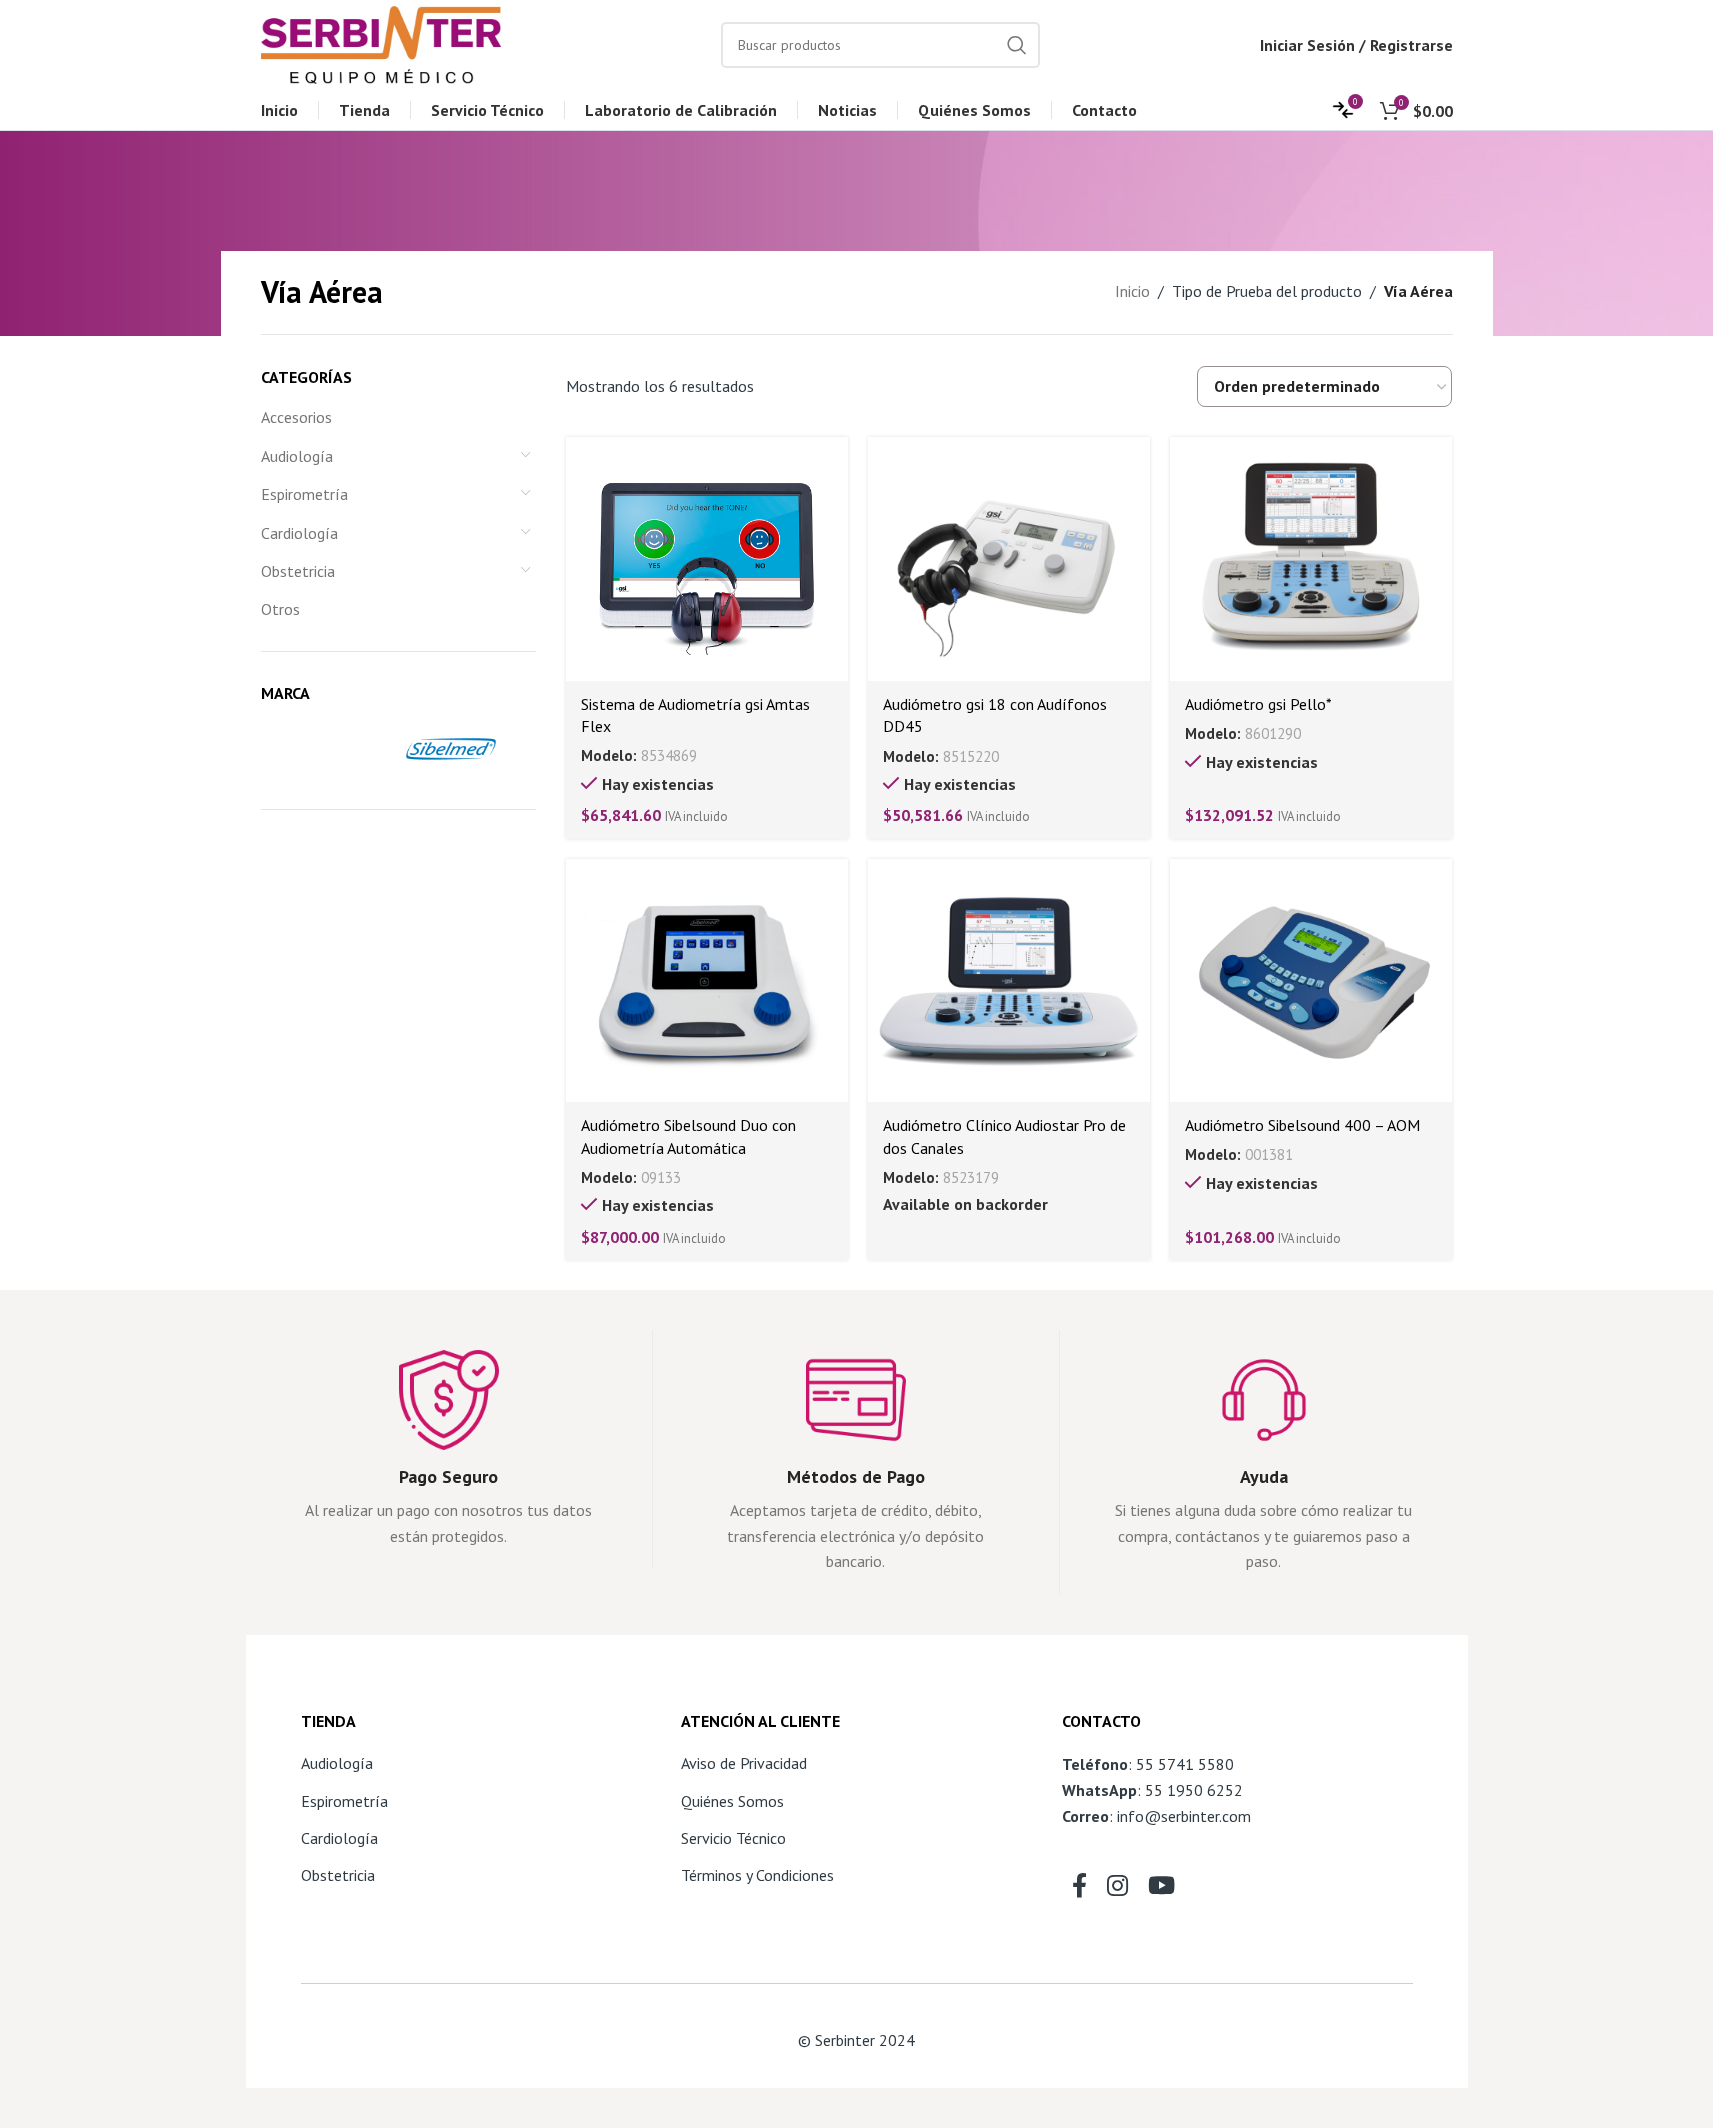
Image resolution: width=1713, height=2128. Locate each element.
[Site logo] (381, 43)
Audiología (297, 456)
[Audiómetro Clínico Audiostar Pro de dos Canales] (1009, 981)
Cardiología (299, 533)
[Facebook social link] (1079, 1887)
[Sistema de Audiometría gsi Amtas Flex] (707, 559)
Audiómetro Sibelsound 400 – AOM (1302, 1125)
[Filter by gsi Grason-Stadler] (326, 749)
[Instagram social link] (1117, 1887)
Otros (280, 609)
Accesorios (296, 417)
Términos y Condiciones (757, 1875)
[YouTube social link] (1161, 1887)
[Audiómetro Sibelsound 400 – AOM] (1311, 981)
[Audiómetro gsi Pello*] (1311, 559)
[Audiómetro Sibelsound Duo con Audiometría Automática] (707, 981)
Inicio (1132, 291)
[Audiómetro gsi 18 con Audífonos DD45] (1009, 559)
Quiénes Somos (732, 1801)
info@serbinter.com (1184, 1816)
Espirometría (304, 494)
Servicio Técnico (733, 1838)
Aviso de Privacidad (744, 1763)
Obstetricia (298, 571)
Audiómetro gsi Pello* (1258, 704)
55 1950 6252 (1194, 1790)
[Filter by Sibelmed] (466, 749)
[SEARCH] (1017, 45)
